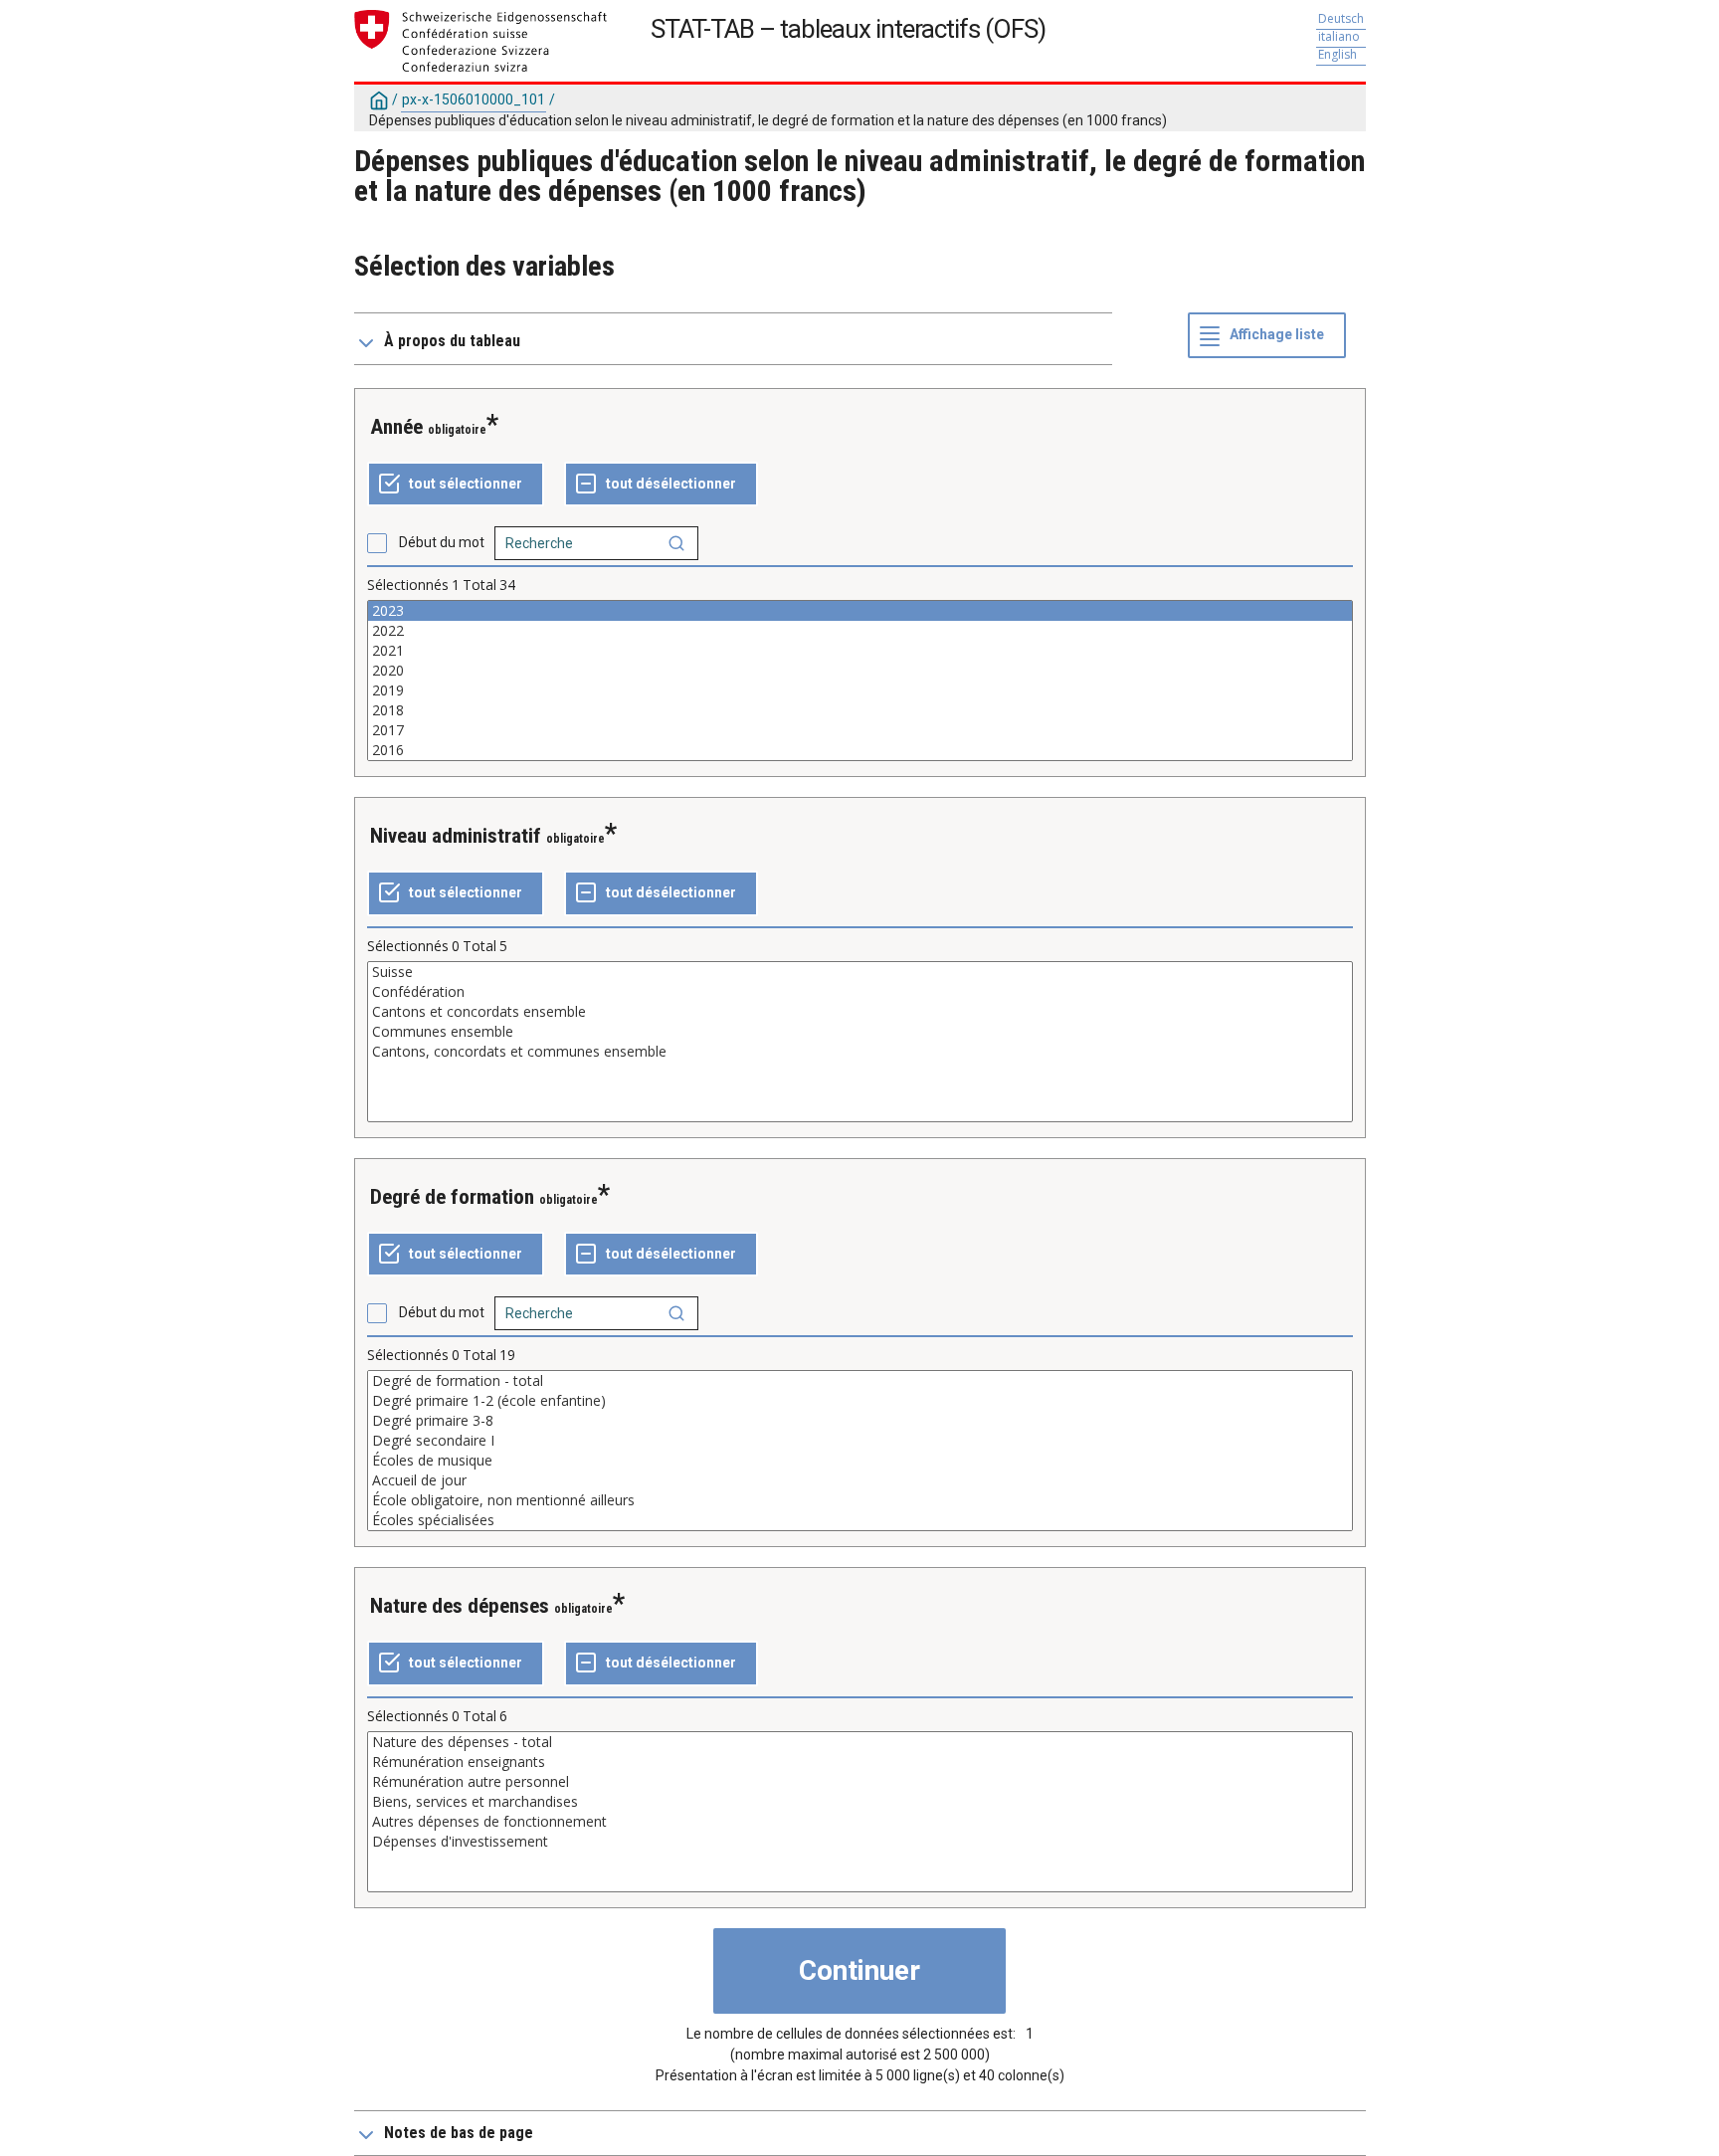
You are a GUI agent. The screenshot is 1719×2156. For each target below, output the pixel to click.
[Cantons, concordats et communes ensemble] (860, 1052)
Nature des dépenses (460, 1606)
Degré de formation (452, 1197)
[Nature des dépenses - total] (860, 1742)
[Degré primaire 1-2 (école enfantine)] (860, 1401)
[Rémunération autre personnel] (860, 1782)
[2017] (860, 730)
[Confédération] (860, 992)
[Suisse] (860, 972)
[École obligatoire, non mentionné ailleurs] (860, 1500)
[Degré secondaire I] (860, 1441)
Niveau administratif (456, 836)
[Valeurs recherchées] (676, 543)
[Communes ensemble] (860, 1032)
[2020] (860, 671)
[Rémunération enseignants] (860, 1762)
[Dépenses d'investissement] (860, 1842)
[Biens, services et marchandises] (860, 1802)
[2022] (860, 631)
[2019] (860, 690)
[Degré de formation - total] (860, 1381)
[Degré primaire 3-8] (860, 1421)
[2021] (860, 651)
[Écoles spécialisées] (860, 1520)
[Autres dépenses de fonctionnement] (860, 1822)
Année (396, 427)
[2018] (860, 710)
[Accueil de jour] (860, 1480)
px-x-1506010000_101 (474, 99)
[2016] (860, 750)
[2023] (860, 611)
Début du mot (442, 542)
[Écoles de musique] (860, 1461)
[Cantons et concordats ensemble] (860, 1012)
